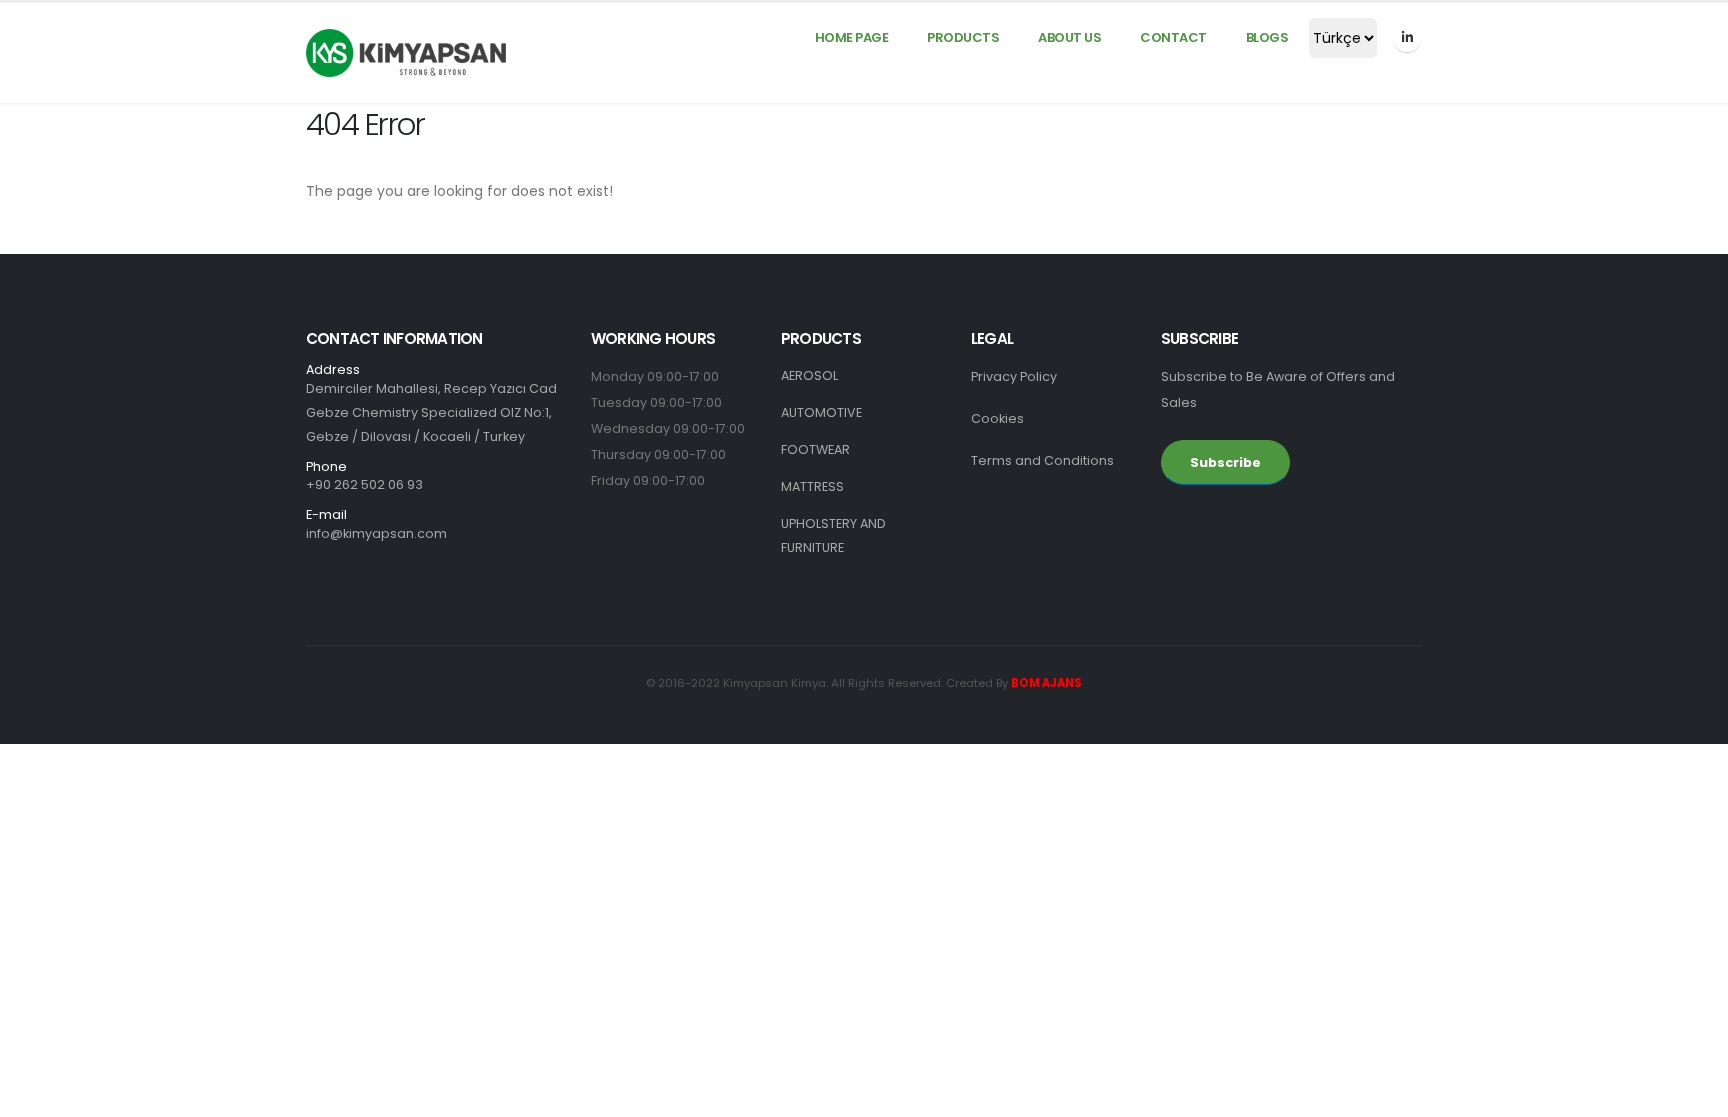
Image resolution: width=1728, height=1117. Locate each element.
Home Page (852, 37)
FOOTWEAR (815, 449)
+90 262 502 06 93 (364, 484)
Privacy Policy (1014, 376)
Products (963, 37)
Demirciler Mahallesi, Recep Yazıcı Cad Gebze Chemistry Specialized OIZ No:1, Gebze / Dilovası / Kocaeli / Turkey (431, 404)
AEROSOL (809, 375)
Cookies (997, 418)
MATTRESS (812, 486)
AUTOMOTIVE (821, 412)
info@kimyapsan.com (376, 533)
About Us (1069, 37)
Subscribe (1225, 462)
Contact (1173, 37)
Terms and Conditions (1042, 460)
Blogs (1267, 37)
